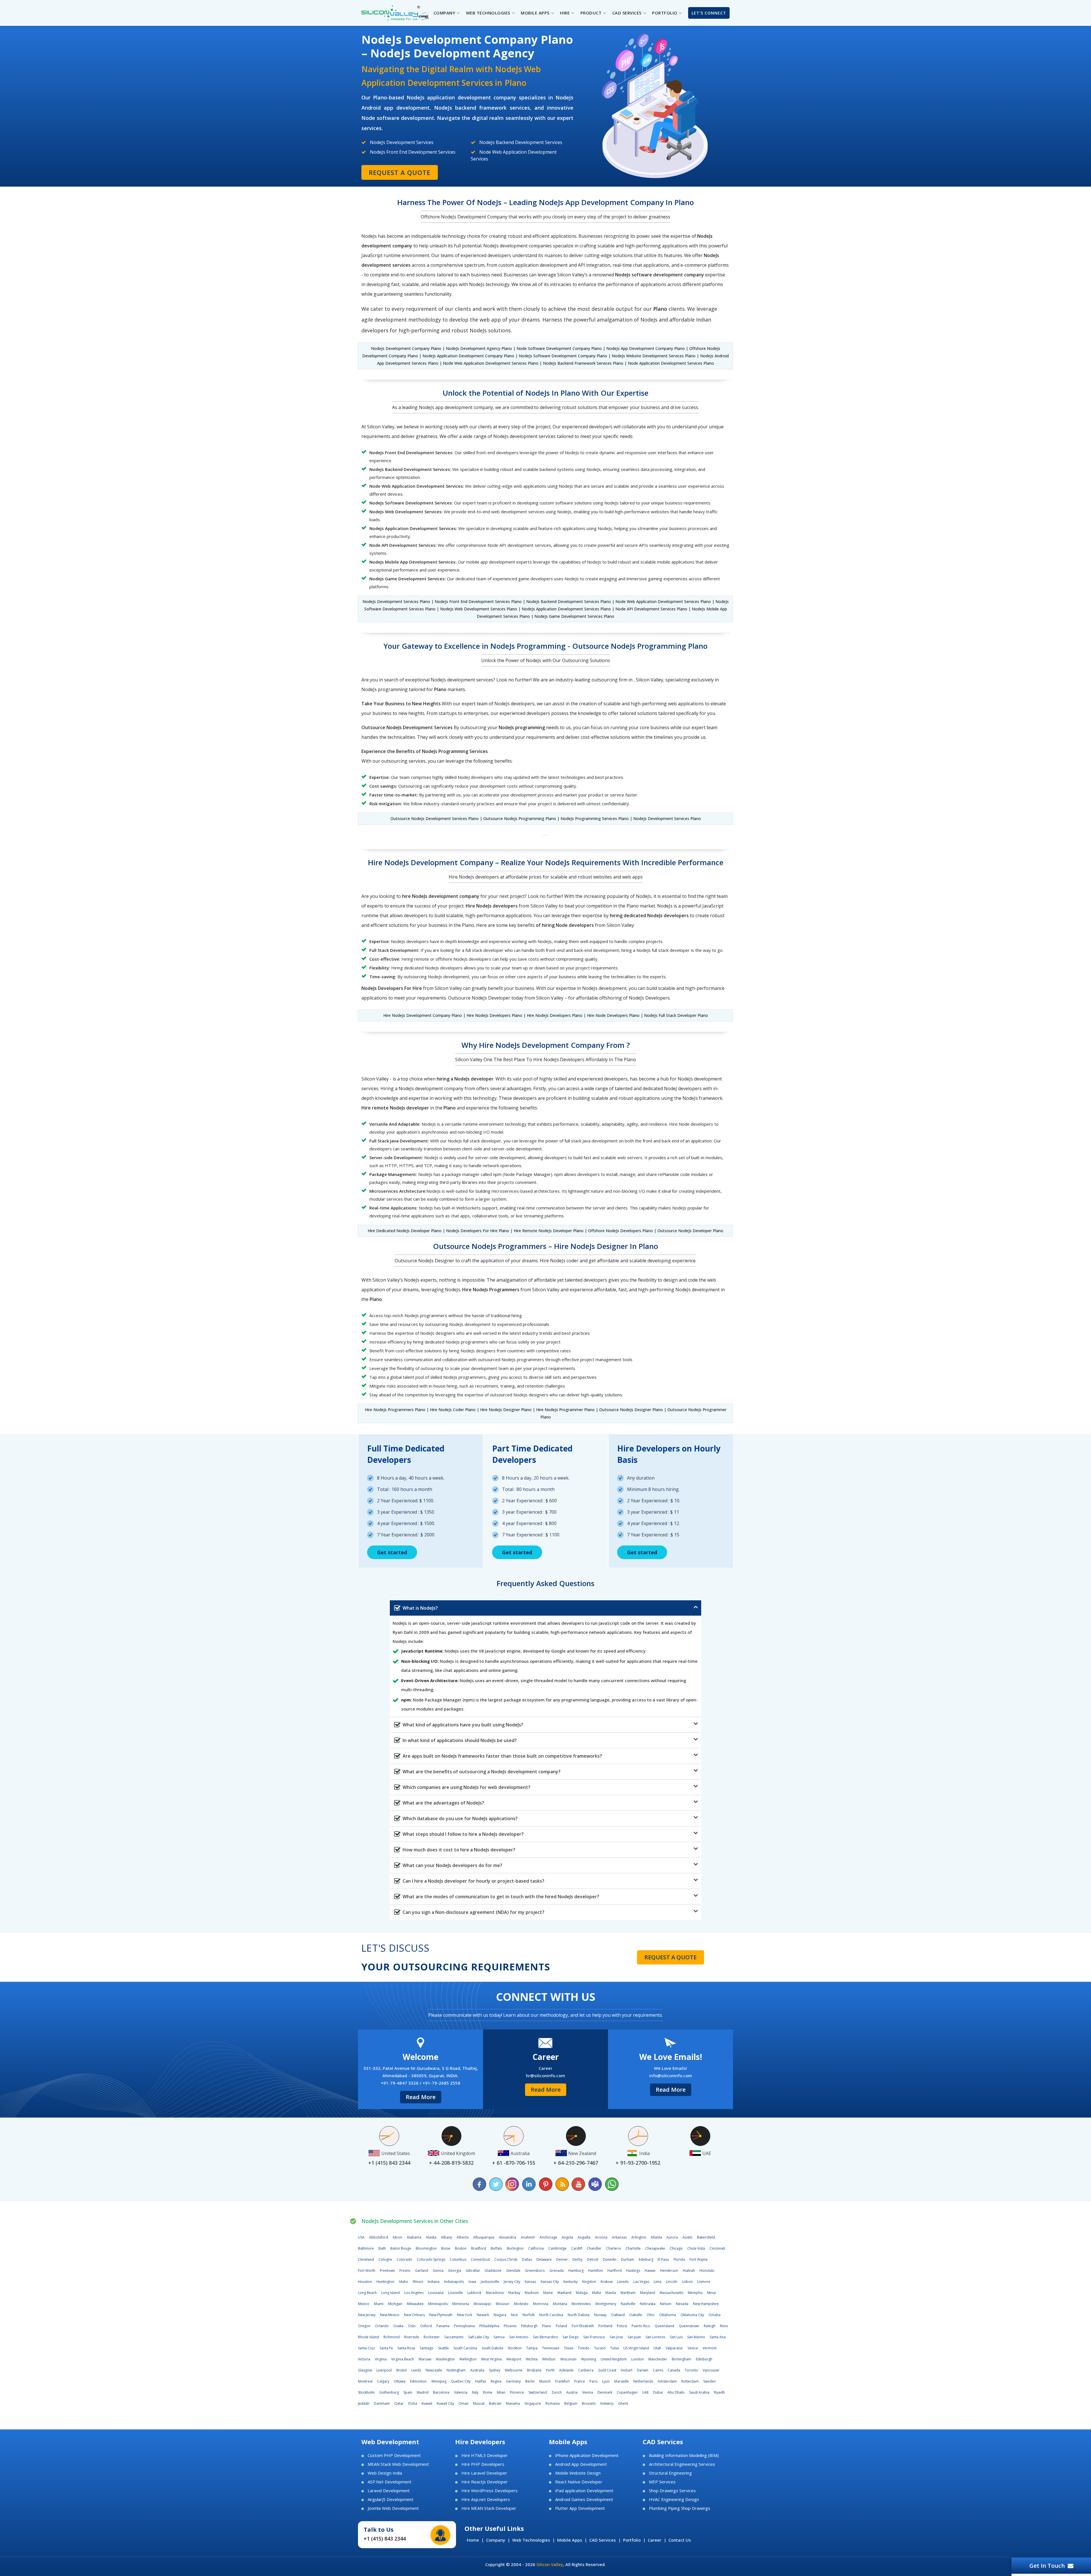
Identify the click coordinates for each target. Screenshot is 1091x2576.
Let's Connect (709, 13)
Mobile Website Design (578, 2473)
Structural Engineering (670, 2473)
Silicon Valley (550, 2564)
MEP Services (662, 2482)
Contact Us (680, 2540)
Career (655, 2540)
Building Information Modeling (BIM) (684, 2455)
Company (496, 2540)
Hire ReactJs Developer (485, 2482)
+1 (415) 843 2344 (385, 2539)
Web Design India (385, 2473)
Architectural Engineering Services (682, 2464)
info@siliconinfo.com (671, 2076)
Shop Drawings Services (672, 2491)
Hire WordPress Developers (490, 2491)
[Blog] (562, 2184)
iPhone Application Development (587, 2455)
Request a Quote (400, 172)
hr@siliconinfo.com (545, 2076)
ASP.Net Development (390, 2482)
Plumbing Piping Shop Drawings (680, 2508)
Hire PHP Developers (483, 2464)
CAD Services (603, 2540)
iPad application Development (584, 2491)
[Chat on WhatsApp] (611, 2184)
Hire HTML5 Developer (485, 2455)
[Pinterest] (545, 2184)
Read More (421, 2097)
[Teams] (595, 2184)
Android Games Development (584, 2499)
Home (473, 2540)
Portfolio (632, 2540)
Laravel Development (389, 2491)
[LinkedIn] (529, 2184)
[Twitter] (496, 2184)
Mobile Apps (570, 2540)
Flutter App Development (580, 2508)
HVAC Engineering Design (674, 2499)
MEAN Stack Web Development (398, 2464)
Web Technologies (531, 2540)
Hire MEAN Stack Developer (489, 2508)
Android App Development (581, 2464)
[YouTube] (578, 2184)
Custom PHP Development (394, 2455)
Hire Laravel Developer (484, 2473)
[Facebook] (480, 2184)
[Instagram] (513, 2184)
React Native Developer (579, 2482)
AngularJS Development (391, 2499)
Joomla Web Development (393, 2508)
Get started (392, 1552)
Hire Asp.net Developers (486, 2499)
